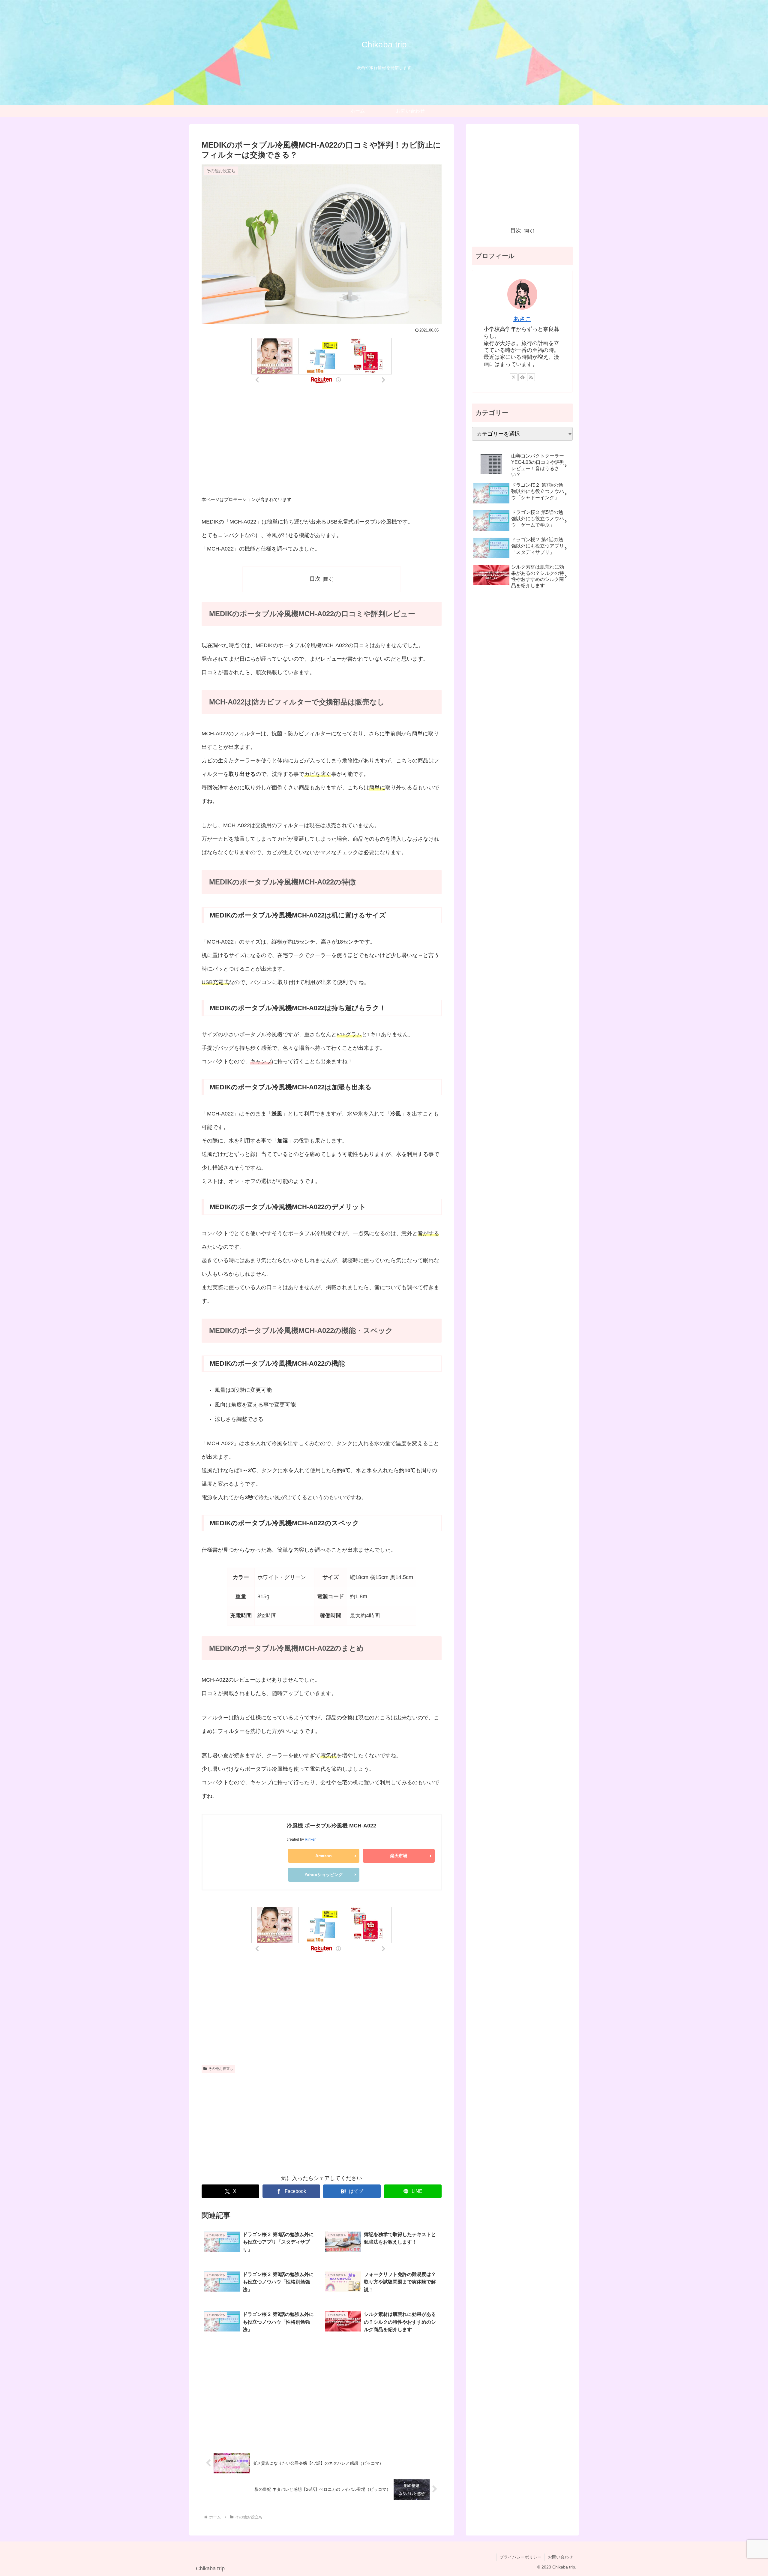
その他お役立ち (221, 2069)
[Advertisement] (322, 442)
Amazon (324, 1856)
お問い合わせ (560, 2557)
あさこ (522, 319)
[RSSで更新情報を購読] (531, 377)
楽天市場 (399, 1856)
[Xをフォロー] (514, 377)
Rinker (310, 1839)
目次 (315, 579)
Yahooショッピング (324, 1875)
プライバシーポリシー (520, 2557)
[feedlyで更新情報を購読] (522, 377)
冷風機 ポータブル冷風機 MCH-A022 (331, 1826)
